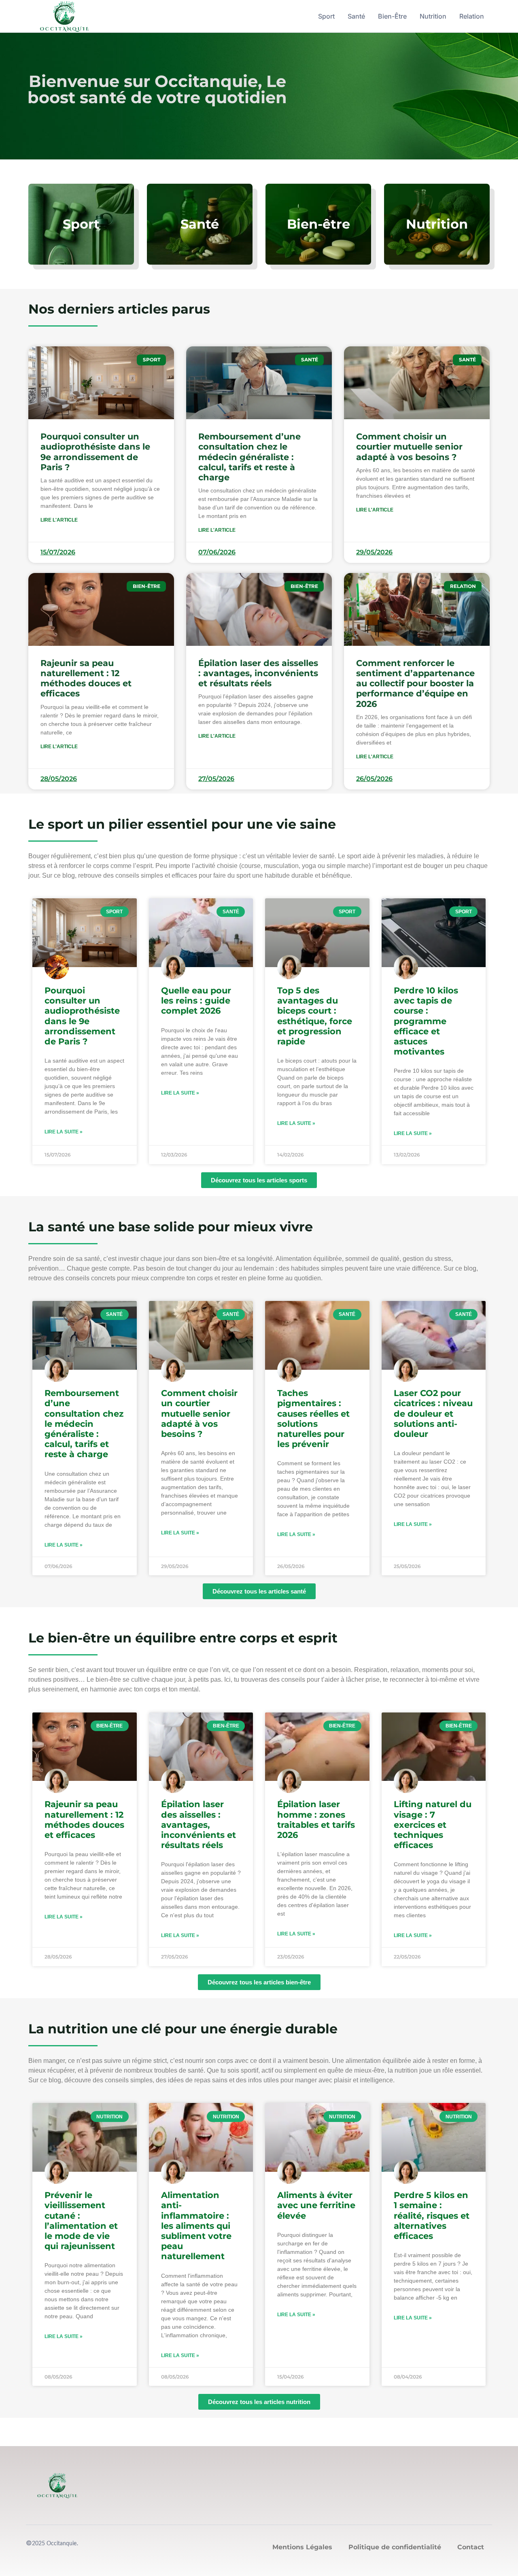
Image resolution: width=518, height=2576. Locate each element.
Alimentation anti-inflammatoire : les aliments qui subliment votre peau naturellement (196, 2226)
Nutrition (433, 16)
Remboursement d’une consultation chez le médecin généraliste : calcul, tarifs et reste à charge (249, 457)
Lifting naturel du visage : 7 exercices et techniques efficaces (433, 1825)
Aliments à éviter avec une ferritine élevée (316, 2205)
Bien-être (392, 16)
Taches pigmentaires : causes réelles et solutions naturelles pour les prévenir (313, 1418)
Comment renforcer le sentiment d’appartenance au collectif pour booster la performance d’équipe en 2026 (415, 683)
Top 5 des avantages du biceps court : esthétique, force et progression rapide (315, 1016)
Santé (356, 16)
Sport (326, 16)
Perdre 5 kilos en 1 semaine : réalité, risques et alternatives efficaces (432, 2215)
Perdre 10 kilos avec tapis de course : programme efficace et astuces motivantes (426, 1021)
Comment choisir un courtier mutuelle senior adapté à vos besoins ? (409, 447)
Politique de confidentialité (395, 2547)
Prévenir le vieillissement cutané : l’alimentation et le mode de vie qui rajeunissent (81, 2221)
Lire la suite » (64, 1132)
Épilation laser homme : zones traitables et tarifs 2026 (316, 1820)
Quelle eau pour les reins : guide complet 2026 (196, 1000)
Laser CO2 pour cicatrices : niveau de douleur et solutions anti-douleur (433, 1413)
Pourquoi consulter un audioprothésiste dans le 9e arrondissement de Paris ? (95, 452)
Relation (472, 16)
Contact (471, 2547)
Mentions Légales (302, 2547)
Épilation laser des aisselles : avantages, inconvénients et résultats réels (258, 673)
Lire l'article (59, 520)
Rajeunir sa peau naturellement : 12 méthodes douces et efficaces (86, 678)
